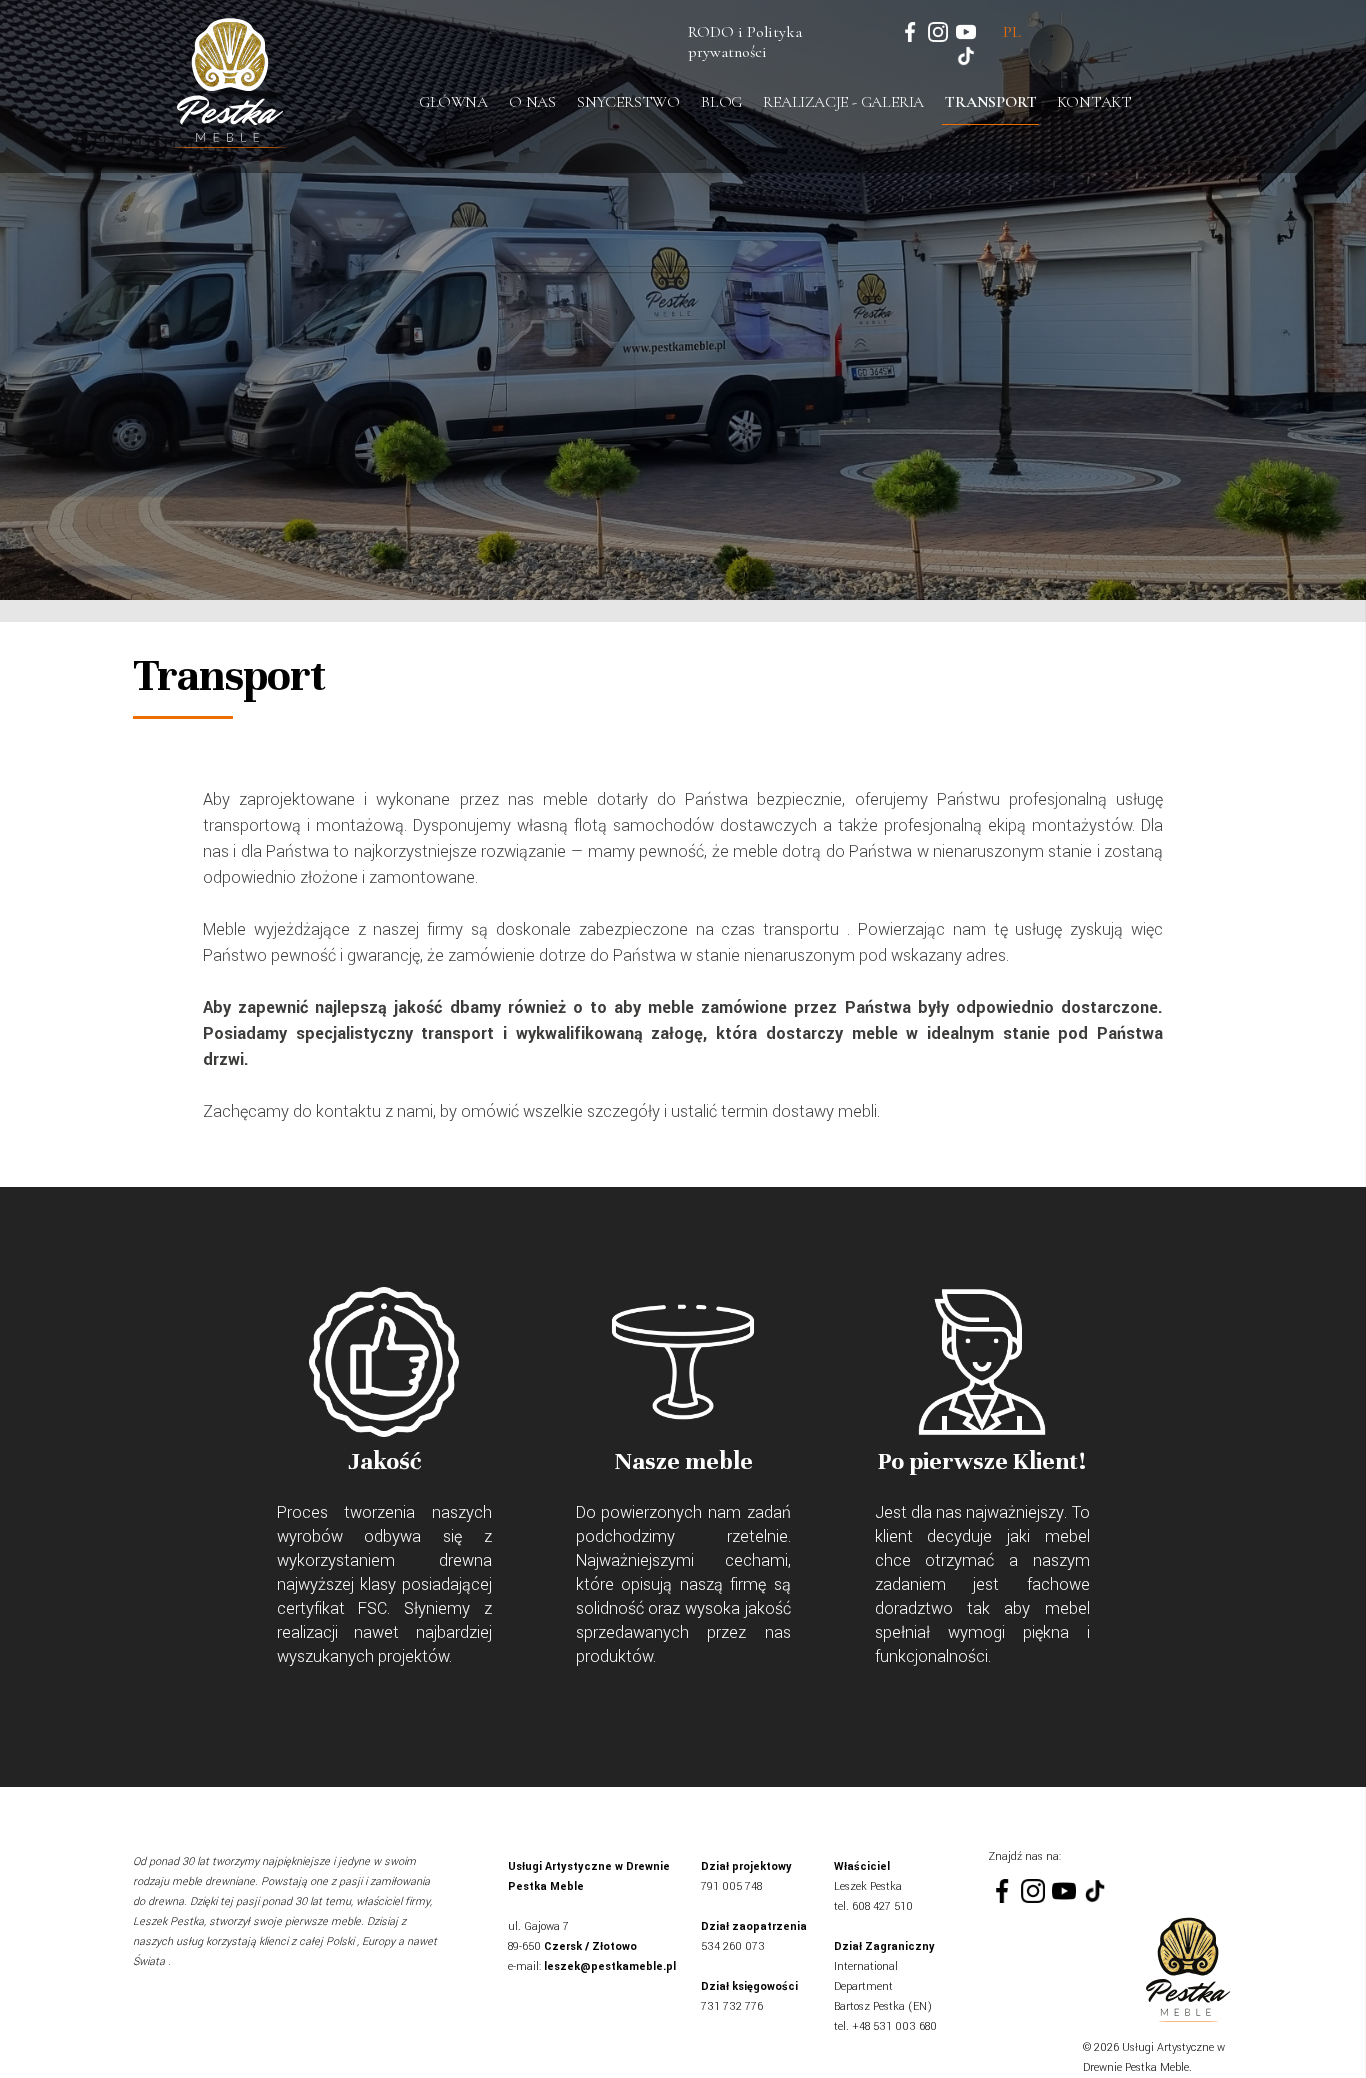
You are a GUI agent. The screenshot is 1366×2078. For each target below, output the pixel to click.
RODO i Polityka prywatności (745, 42)
